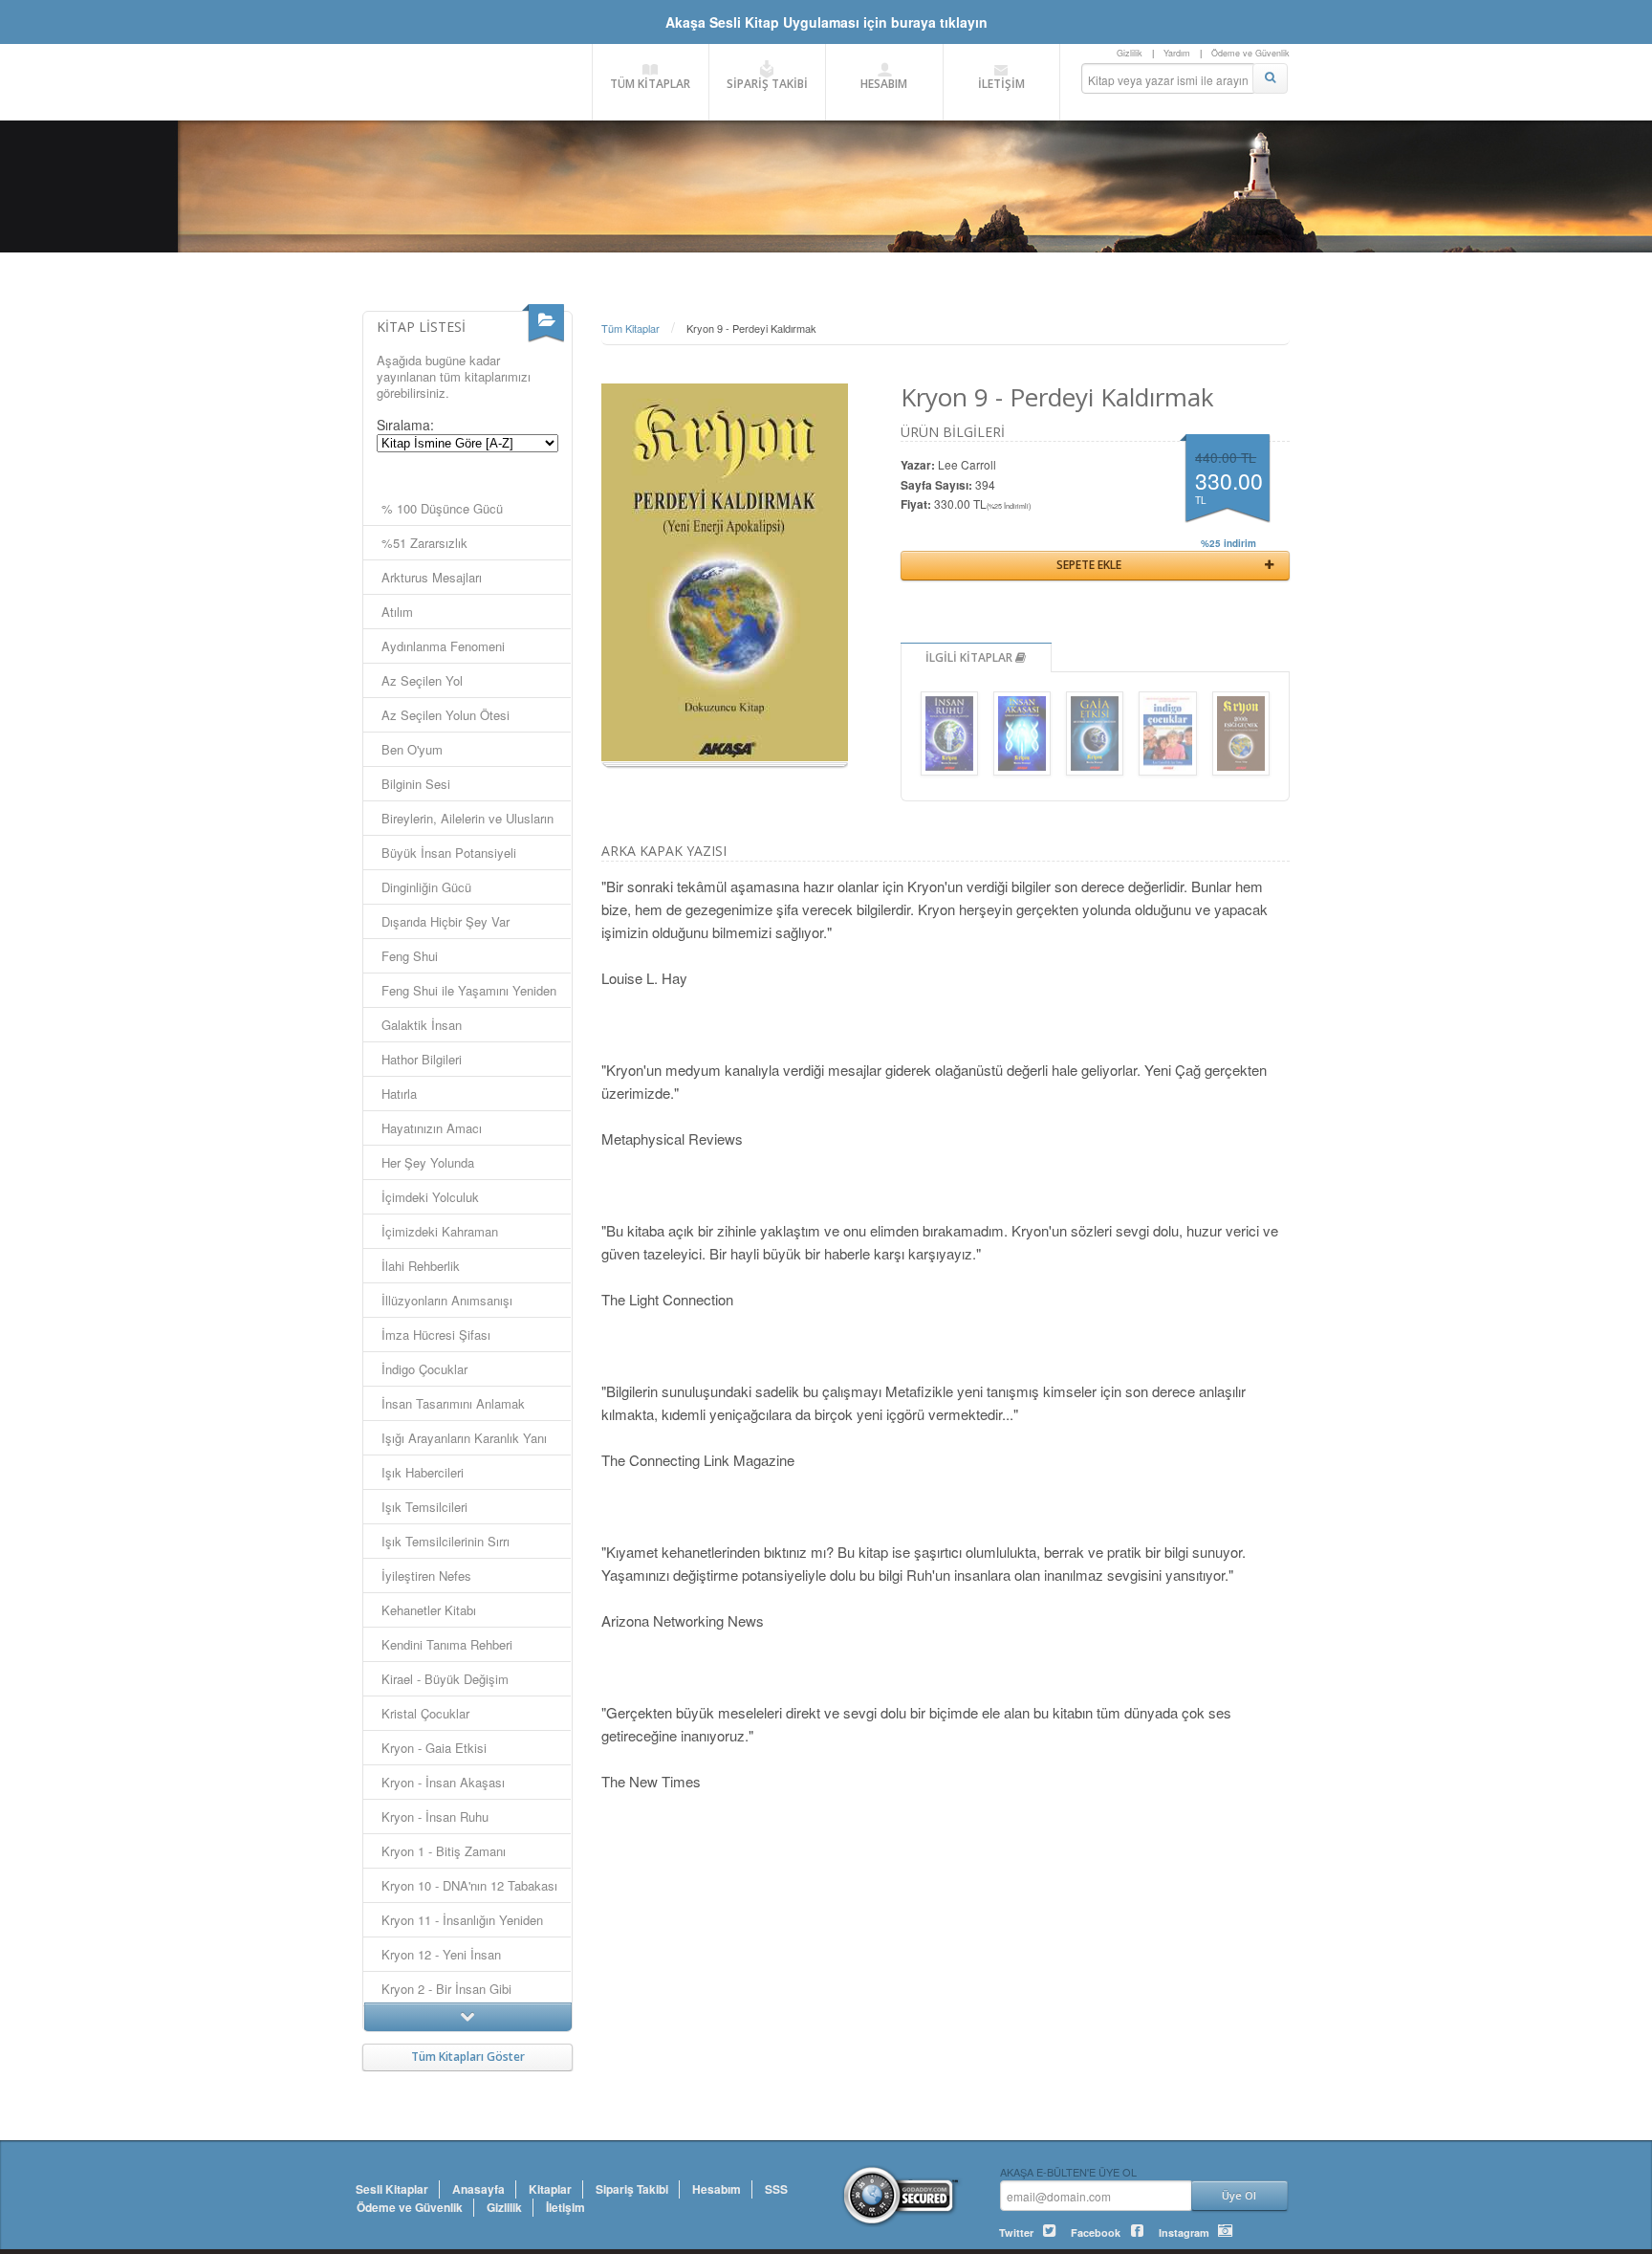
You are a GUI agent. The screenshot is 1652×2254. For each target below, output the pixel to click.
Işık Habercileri (423, 1472)
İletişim (565, 2207)
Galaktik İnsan (422, 1025)
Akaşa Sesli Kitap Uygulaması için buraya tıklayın (826, 22)
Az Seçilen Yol (422, 680)
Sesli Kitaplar (392, 2189)
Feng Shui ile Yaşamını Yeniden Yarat (469, 995)
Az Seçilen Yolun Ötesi (446, 715)
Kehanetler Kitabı (429, 1610)
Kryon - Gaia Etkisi (434, 1748)
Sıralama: (405, 425)
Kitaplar (550, 2189)
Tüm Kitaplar (630, 328)
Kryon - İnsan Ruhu (435, 1816)
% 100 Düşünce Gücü (442, 508)
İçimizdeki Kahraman (440, 1231)
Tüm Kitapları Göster (468, 2057)
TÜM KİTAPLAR (650, 84)
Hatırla (399, 1094)
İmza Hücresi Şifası (436, 1335)
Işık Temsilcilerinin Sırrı (446, 1541)
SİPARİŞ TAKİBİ (767, 84)
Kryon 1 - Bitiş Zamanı (444, 1851)
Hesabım (717, 2189)
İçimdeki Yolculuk (430, 1197)
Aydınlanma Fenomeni (443, 646)
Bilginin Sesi (416, 784)
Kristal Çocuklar (425, 1713)
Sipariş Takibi (632, 2189)
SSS (776, 2189)
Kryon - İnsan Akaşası (443, 1782)
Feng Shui (410, 956)
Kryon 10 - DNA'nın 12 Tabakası (469, 1885)
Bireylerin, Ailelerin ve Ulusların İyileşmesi (467, 822)
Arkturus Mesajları (432, 577)
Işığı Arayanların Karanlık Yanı (464, 1438)
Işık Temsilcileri (424, 1507)
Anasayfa (478, 2189)
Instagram (1184, 2232)
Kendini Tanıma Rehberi (447, 1644)
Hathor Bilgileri (422, 1059)
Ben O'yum (412, 749)
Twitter (1016, 2232)
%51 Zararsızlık (424, 543)
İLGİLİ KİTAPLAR (970, 657)
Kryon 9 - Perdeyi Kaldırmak (751, 328)
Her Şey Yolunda (428, 1162)
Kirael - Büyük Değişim (445, 1679)
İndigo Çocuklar (424, 1369)
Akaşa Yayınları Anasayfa (467, 81)
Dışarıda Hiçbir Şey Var (446, 921)
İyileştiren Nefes (426, 1576)
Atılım (397, 612)
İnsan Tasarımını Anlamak (453, 1403)
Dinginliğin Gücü (426, 887)
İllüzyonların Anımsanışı (447, 1300)
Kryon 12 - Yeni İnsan (441, 1954)
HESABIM (884, 84)
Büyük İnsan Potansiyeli (449, 853)
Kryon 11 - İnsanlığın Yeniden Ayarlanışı (462, 1924)
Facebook (1096, 2232)
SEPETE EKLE (1089, 565)
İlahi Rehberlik (421, 1266)
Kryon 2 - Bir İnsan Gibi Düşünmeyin (446, 1993)
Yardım (1177, 53)
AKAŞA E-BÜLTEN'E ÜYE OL (1068, 2171)
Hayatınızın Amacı (432, 1128)
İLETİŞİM (1001, 84)
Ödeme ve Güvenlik (1250, 53)
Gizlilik (1130, 53)
